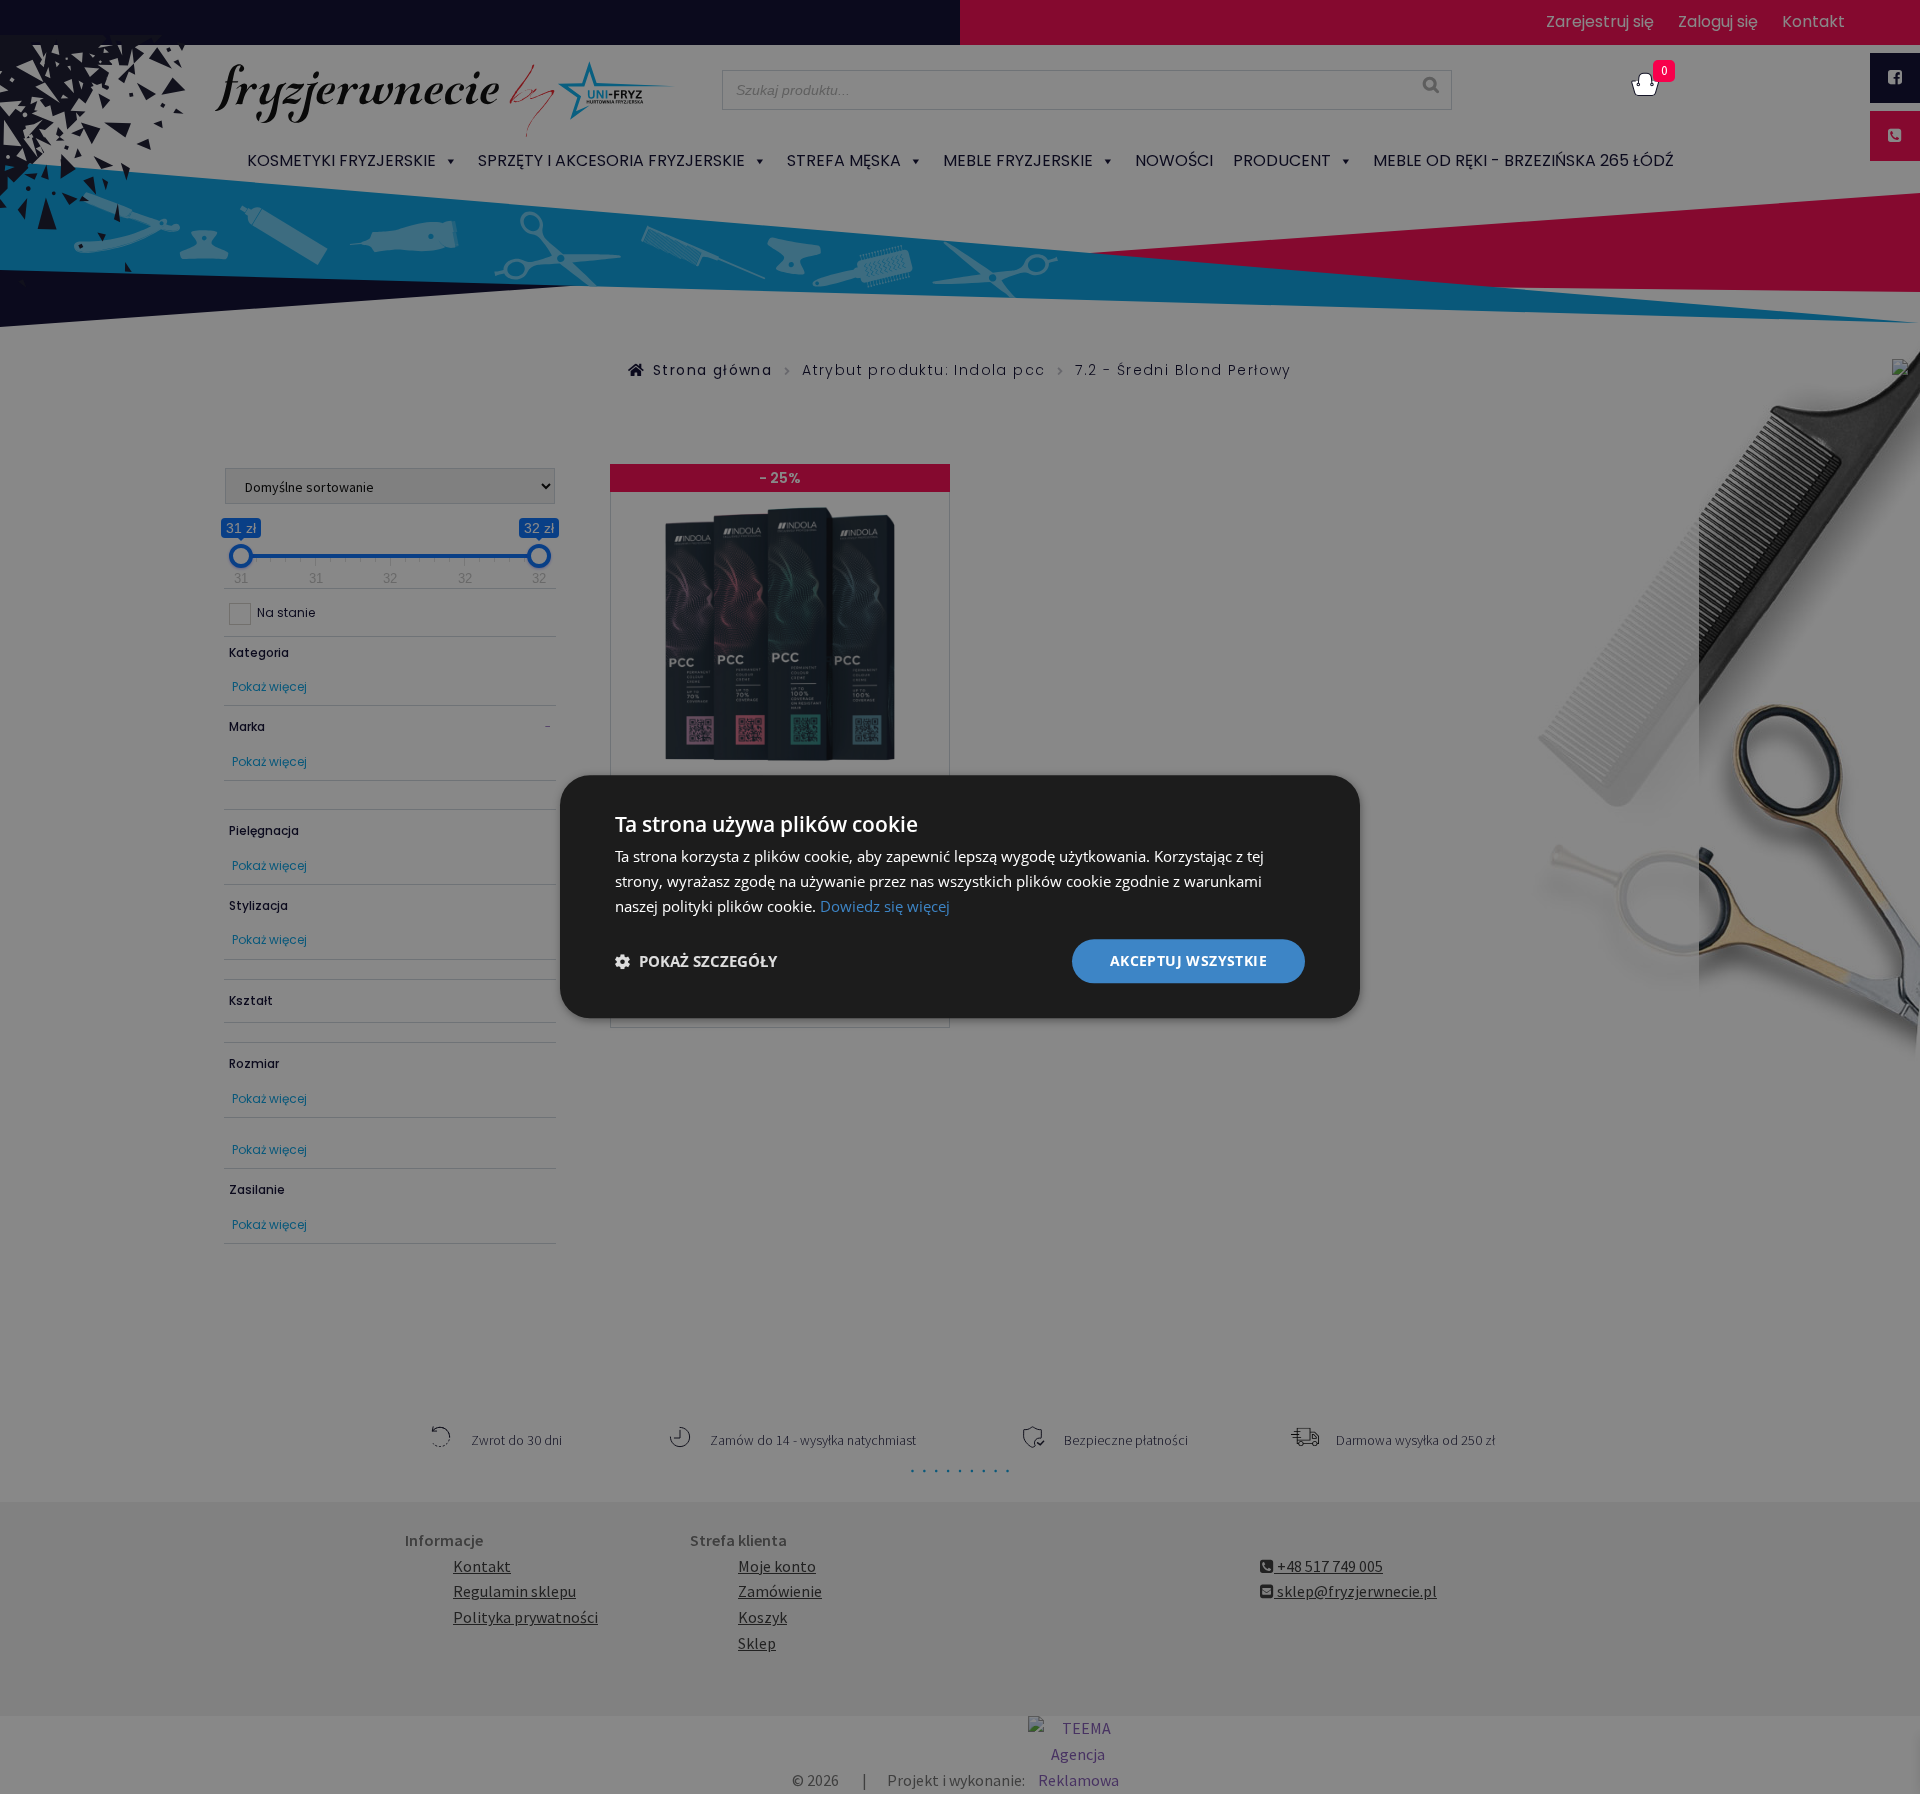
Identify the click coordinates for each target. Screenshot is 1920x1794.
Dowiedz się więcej (885, 906)
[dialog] (960, 896)
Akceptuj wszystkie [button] (1188, 960)
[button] (696, 961)
